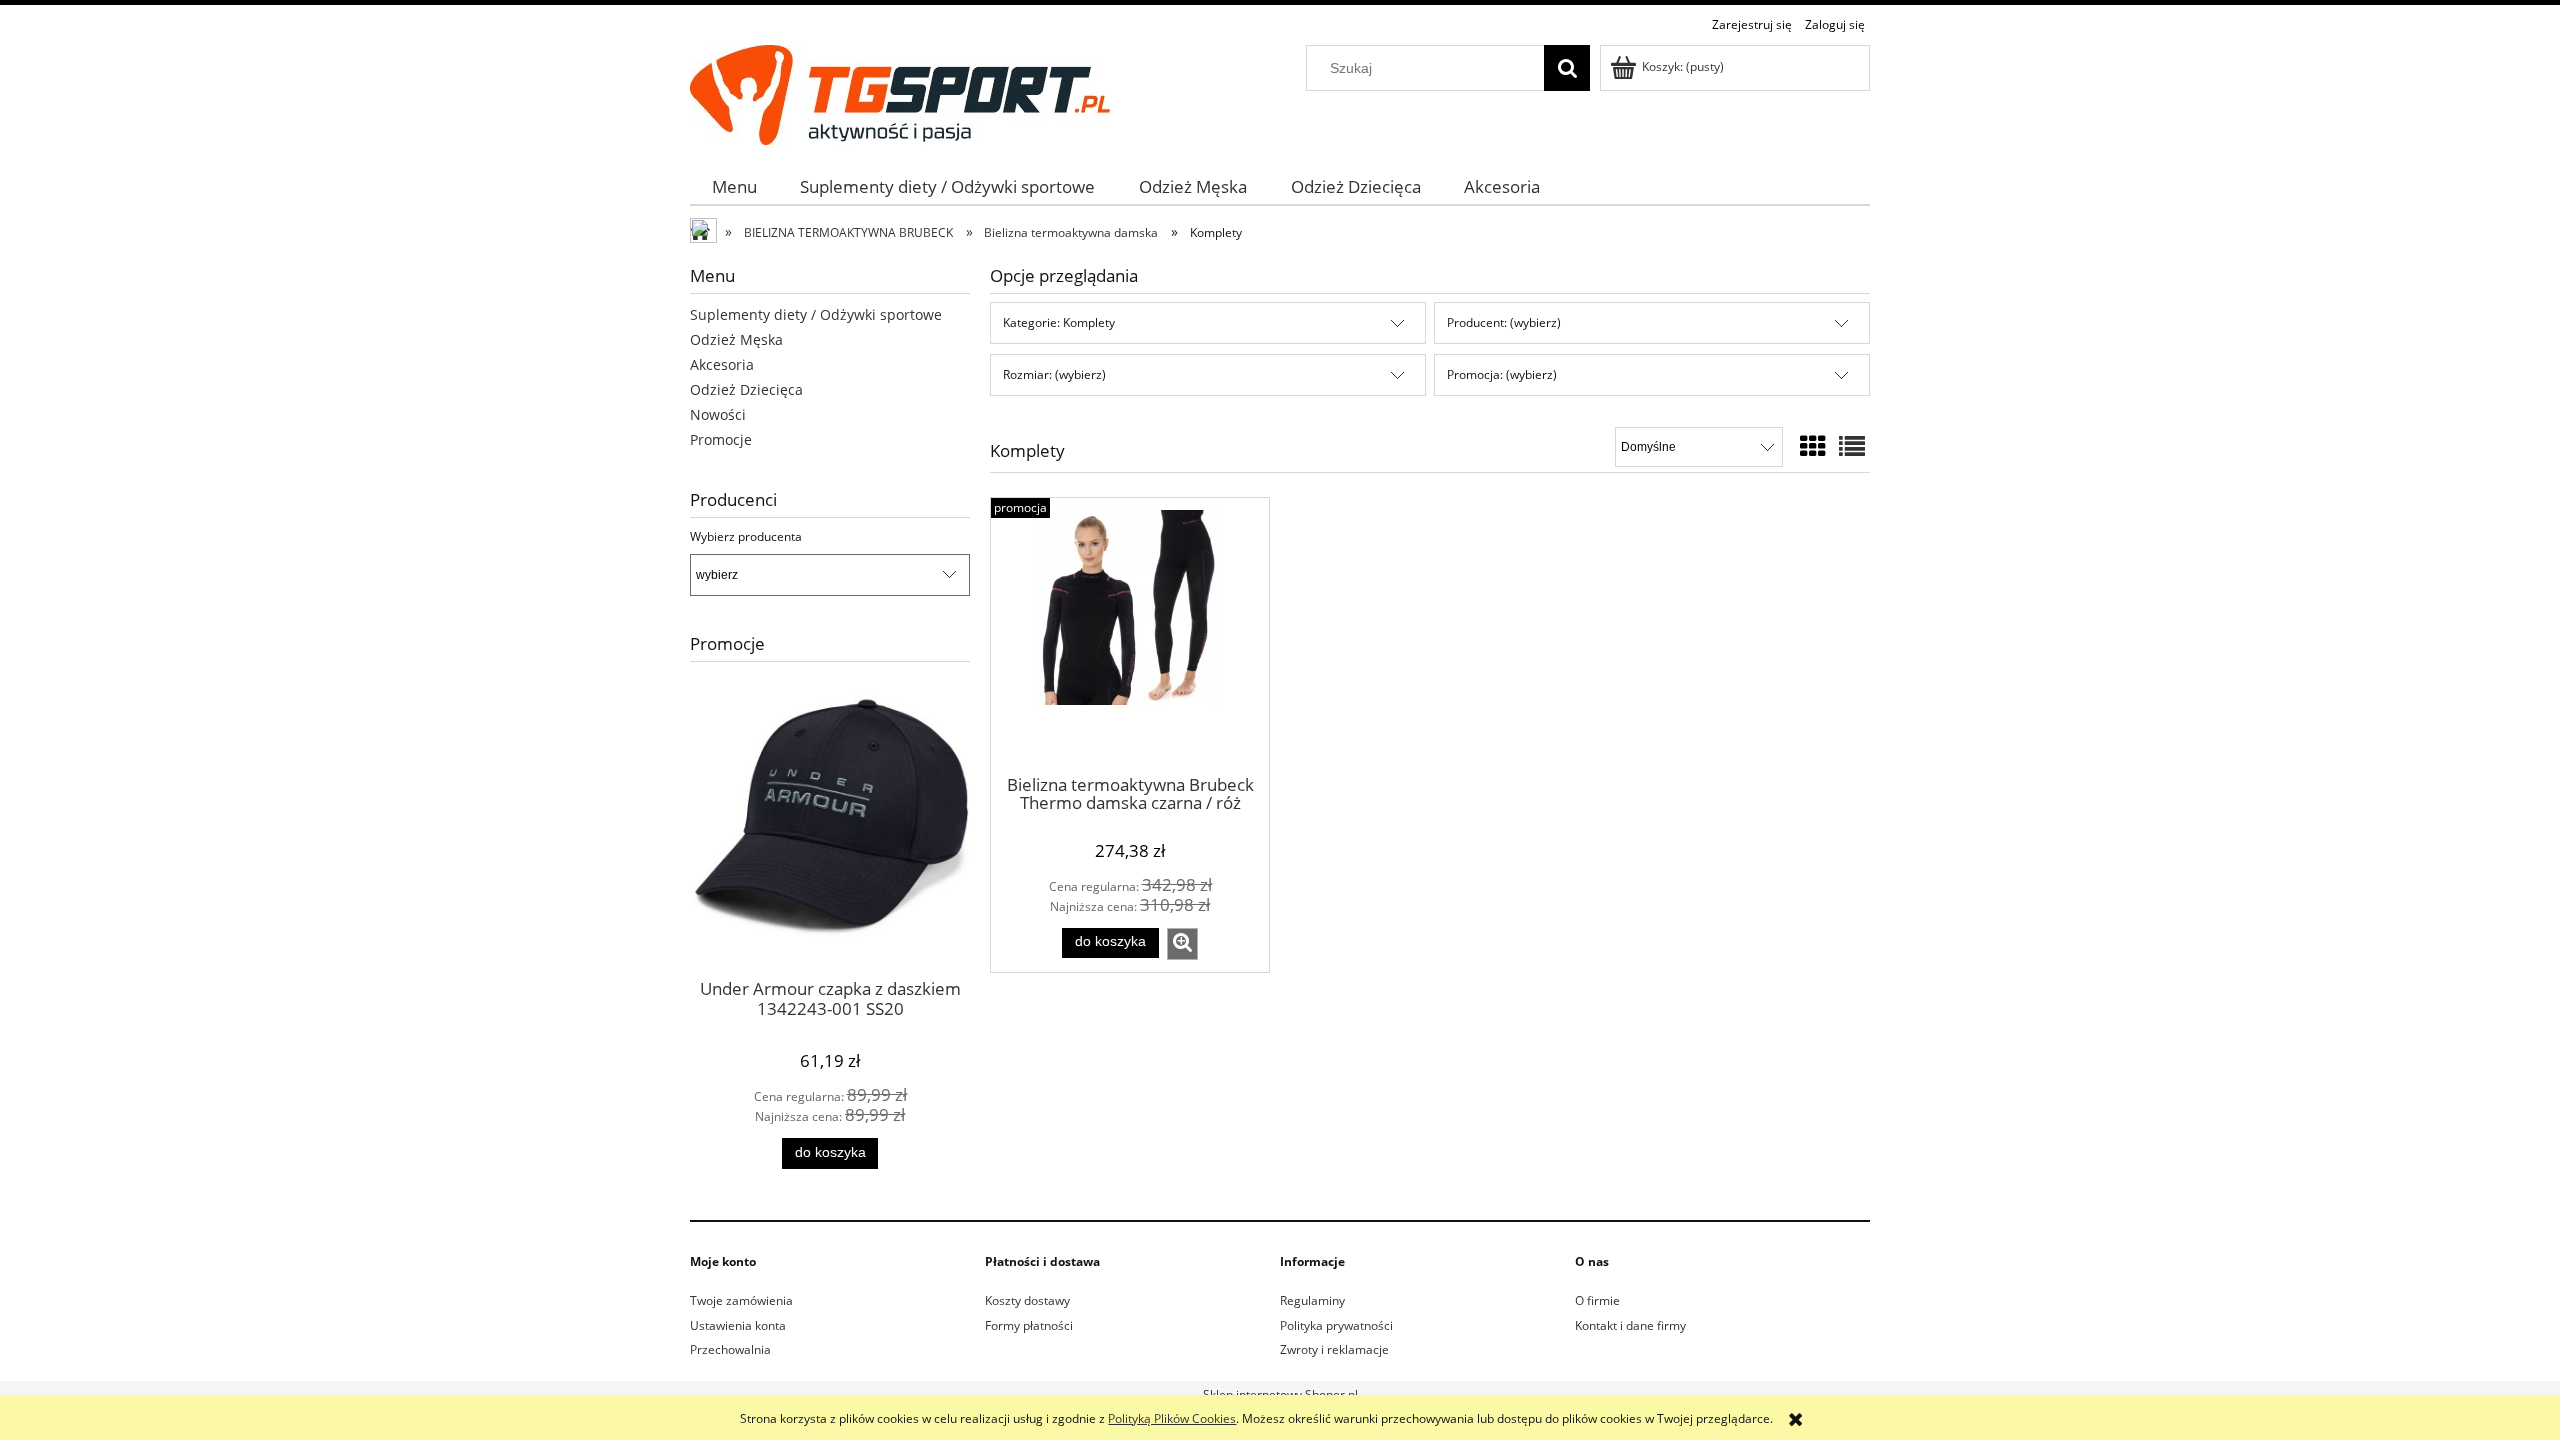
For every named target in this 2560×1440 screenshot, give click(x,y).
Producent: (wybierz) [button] (1504, 322)
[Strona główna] (900, 91)
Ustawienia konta (738, 1325)
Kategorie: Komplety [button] (1059, 322)
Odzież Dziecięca (746, 389)
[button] (1182, 944)
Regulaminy (1312, 1300)
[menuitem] (734, 186)
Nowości (718, 414)
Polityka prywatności (1336, 1325)
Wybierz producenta (746, 537)
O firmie (1597, 1300)
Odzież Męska (736, 339)
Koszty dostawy (1027, 1300)
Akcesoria (722, 364)
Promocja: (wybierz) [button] (1502, 374)
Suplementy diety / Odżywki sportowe (816, 314)
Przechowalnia (730, 1349)
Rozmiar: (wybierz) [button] (1054, 374)
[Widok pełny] (1852, 446)
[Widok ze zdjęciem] (1813, 446)
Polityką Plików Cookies (1172, 1418)
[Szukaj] (1567, 68)
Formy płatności (1029, 1325)
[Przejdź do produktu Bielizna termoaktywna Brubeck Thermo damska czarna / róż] (1130, 635)
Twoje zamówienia (741, 1300)
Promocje (721, 439)
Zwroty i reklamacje (1334, 1349)
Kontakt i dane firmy (1630, 1325)
